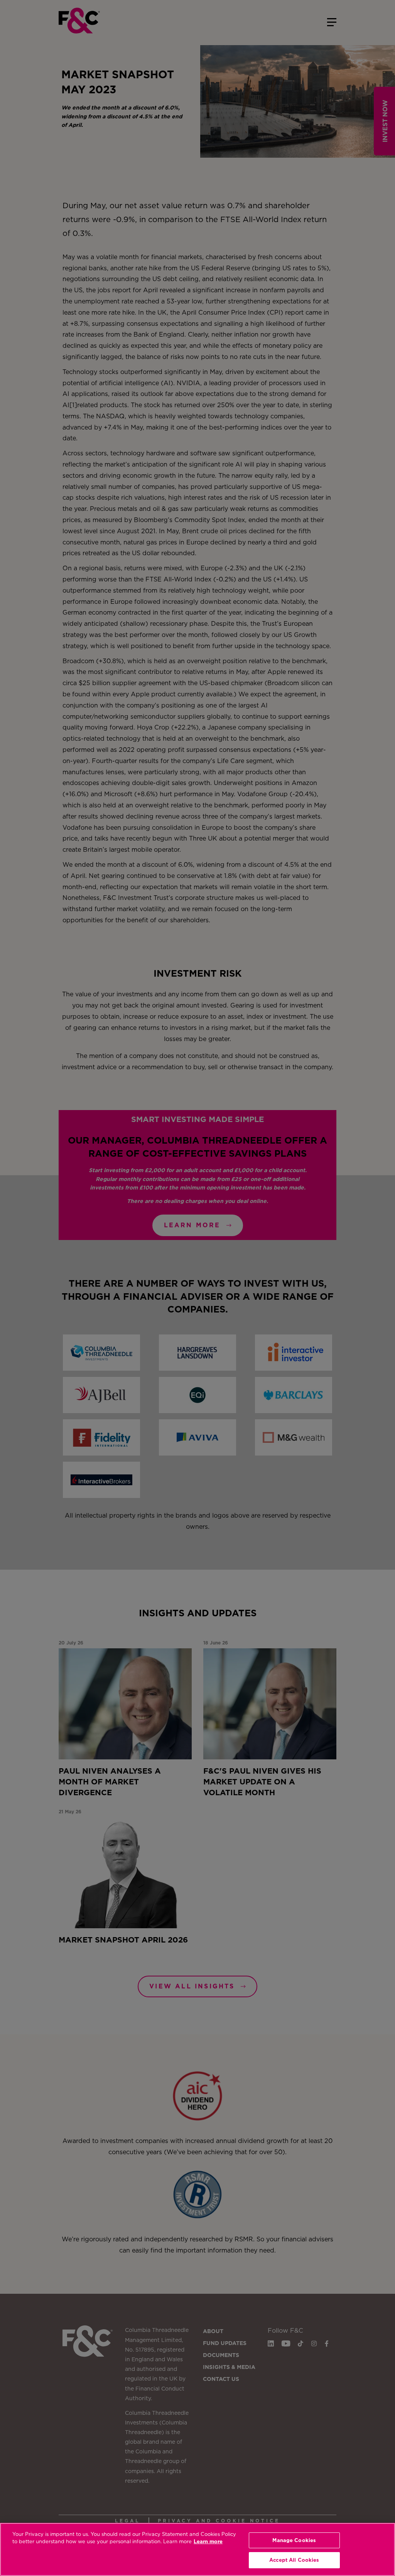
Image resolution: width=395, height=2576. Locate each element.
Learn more (208, 2541)
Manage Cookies (294, 2540)
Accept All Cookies (294, 2560)
